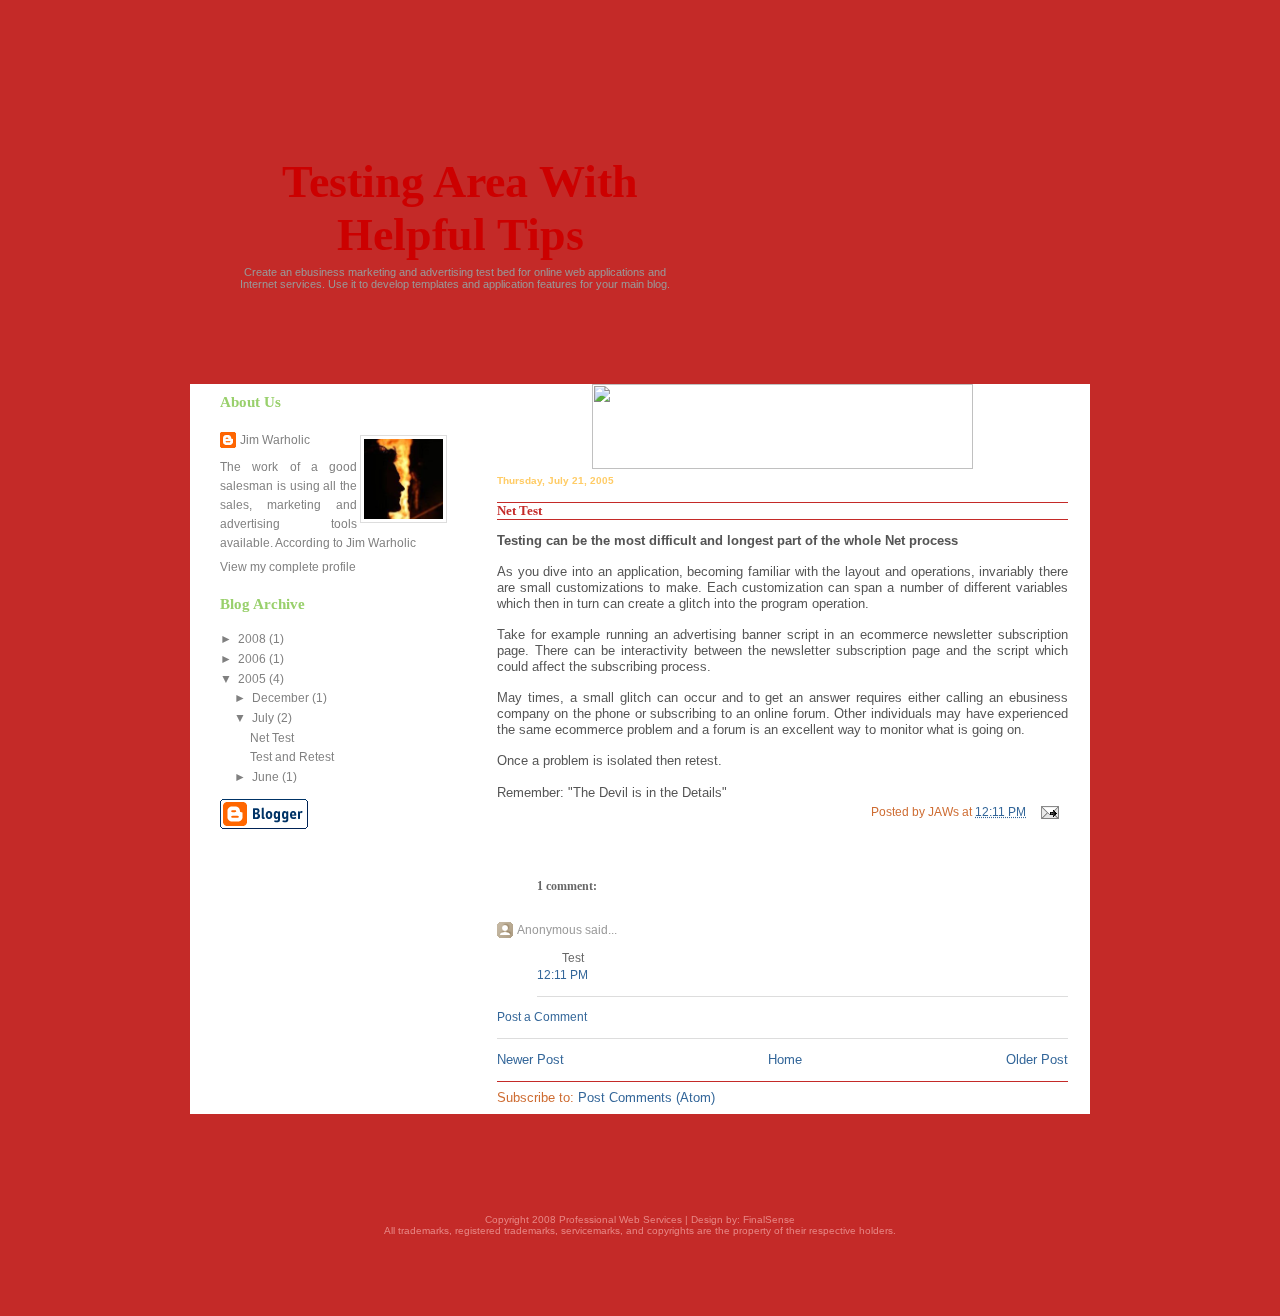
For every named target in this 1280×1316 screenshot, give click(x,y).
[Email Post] (1048, 812)
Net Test (272, 738)
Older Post (1037, 1059)
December (282, 698)
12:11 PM (562, 975)
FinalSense (769, 1219)
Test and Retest (292, 757)
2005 (253, 679)
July (264, 718)
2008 (253, 639)
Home (785, 1059)
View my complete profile (288, 567)
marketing (294, 505)
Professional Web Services (620, 1219)
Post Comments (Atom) (646, 1097)
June (267, 777)
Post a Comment (542, 1017)
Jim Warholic (275, 440)
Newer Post (530, 1059)
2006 (253, 659)
